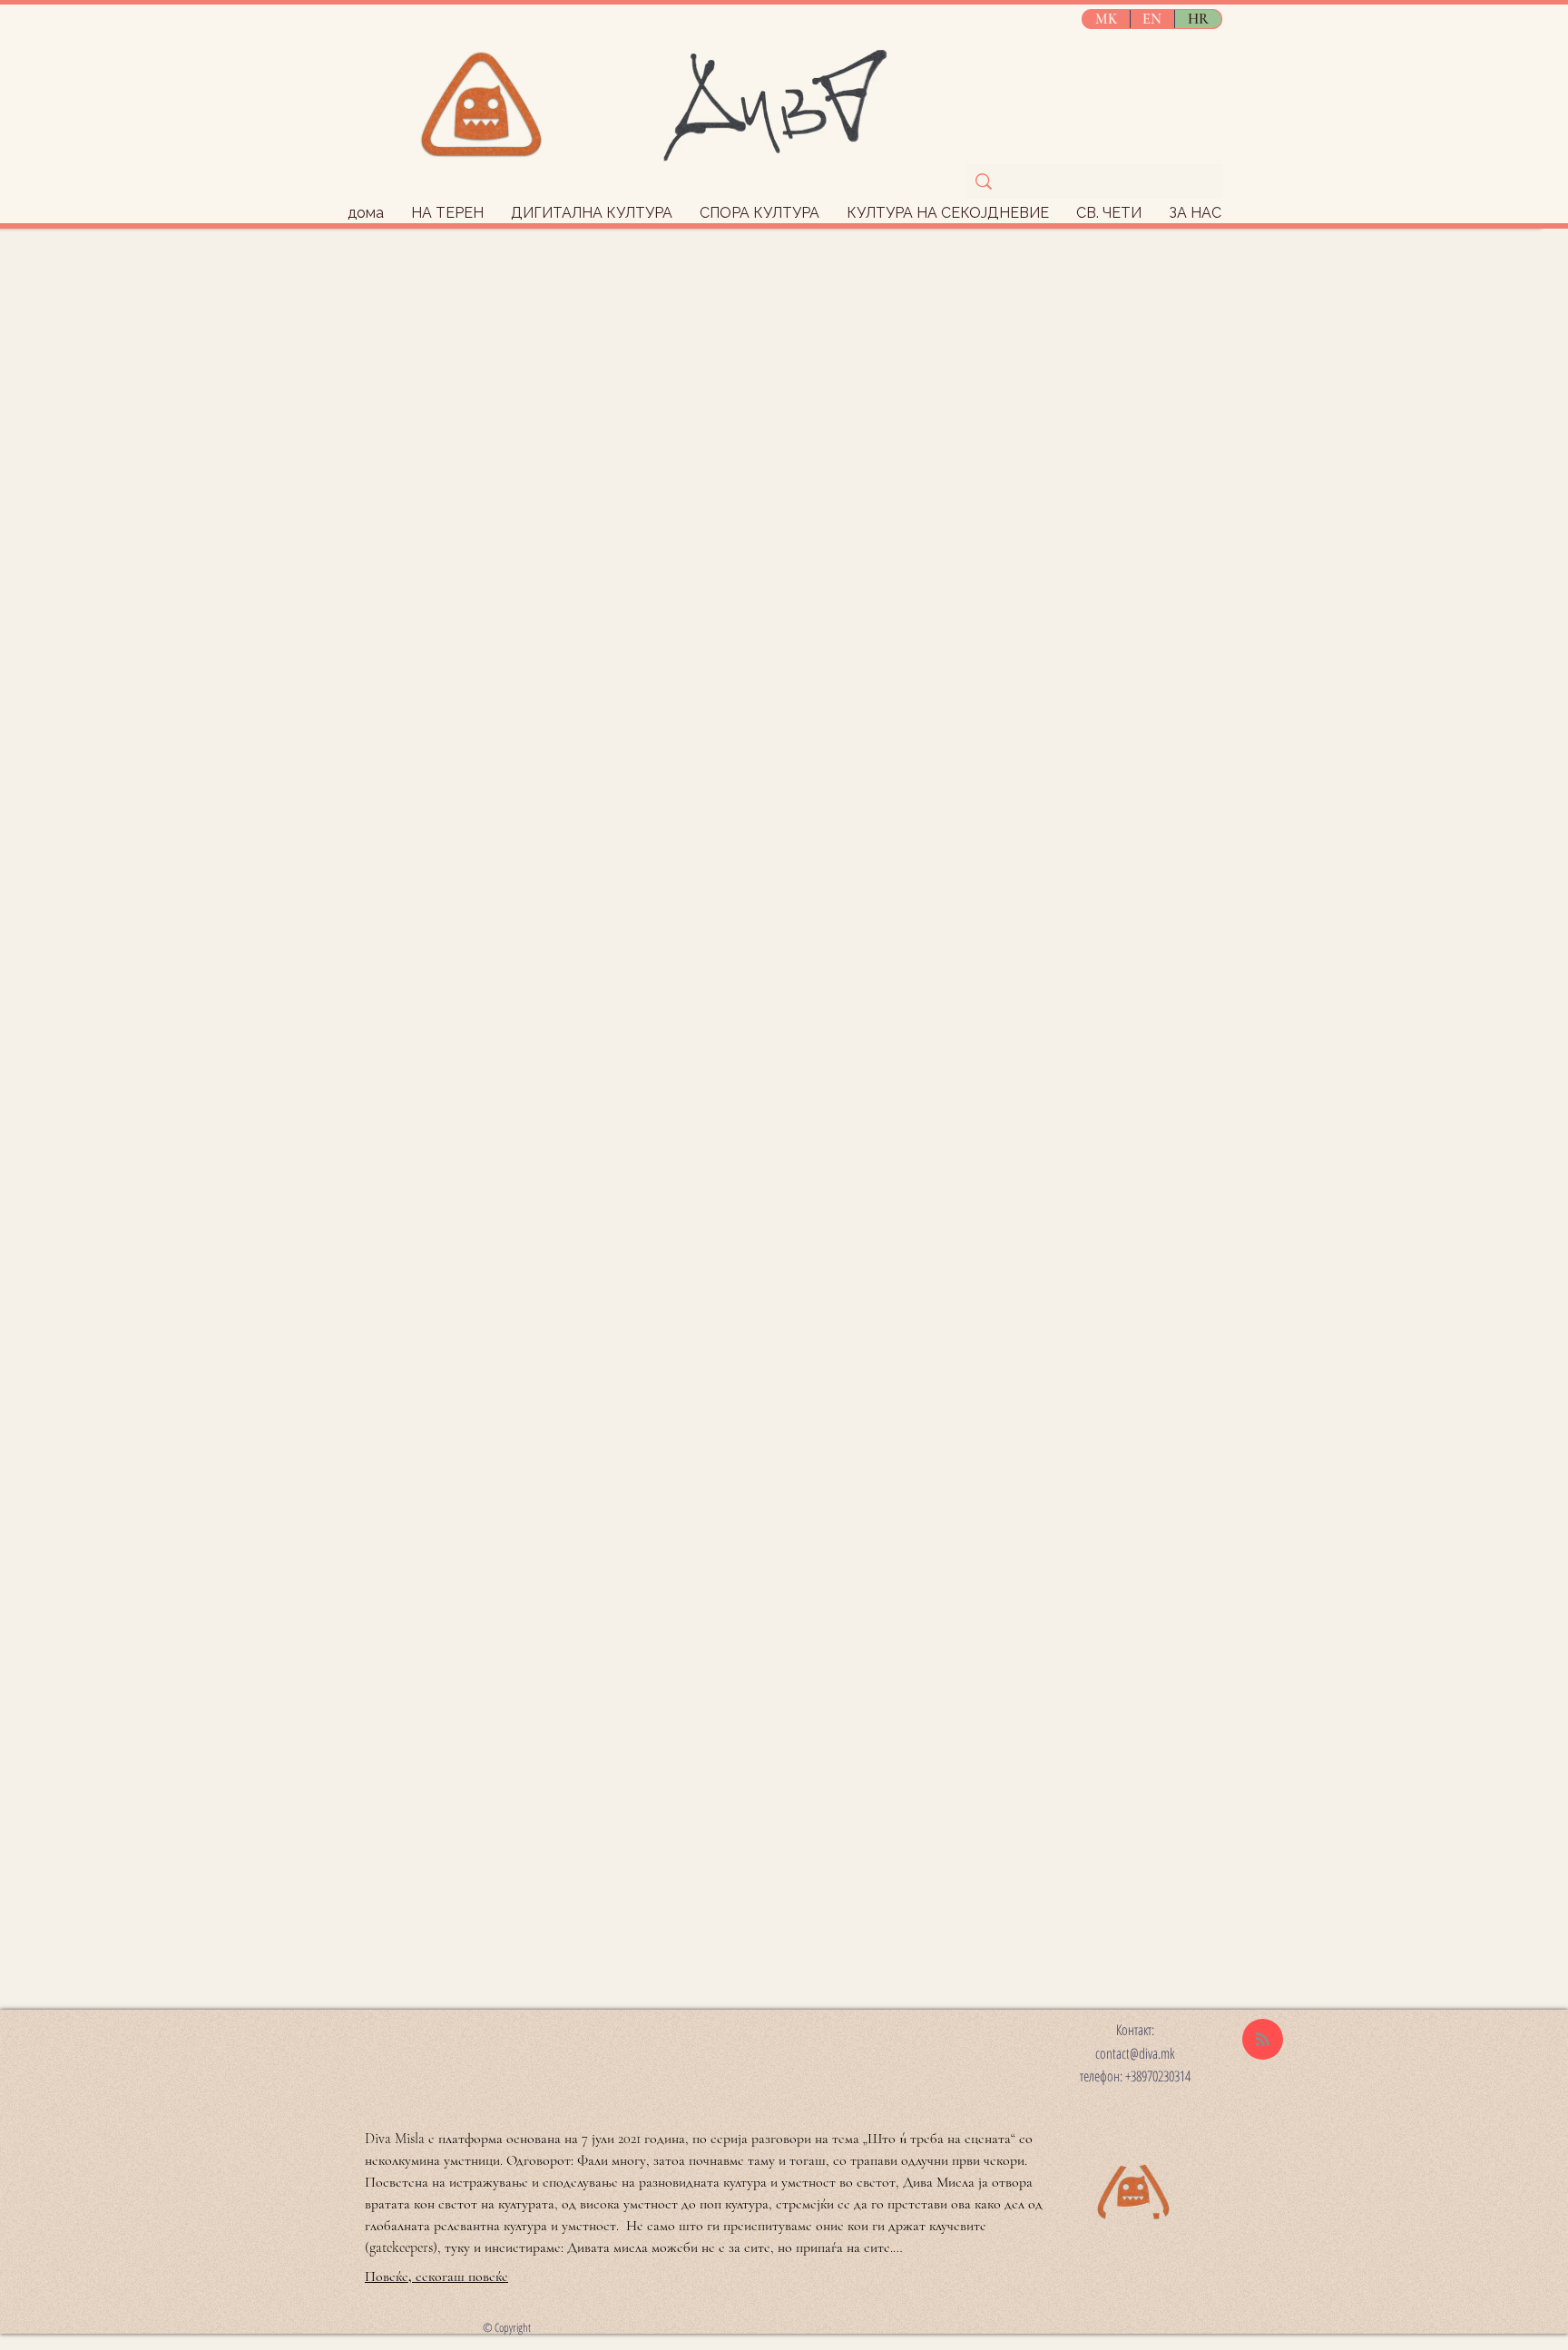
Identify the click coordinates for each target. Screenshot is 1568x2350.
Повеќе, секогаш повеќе (436, 2277)
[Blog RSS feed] (1263, 2040)
